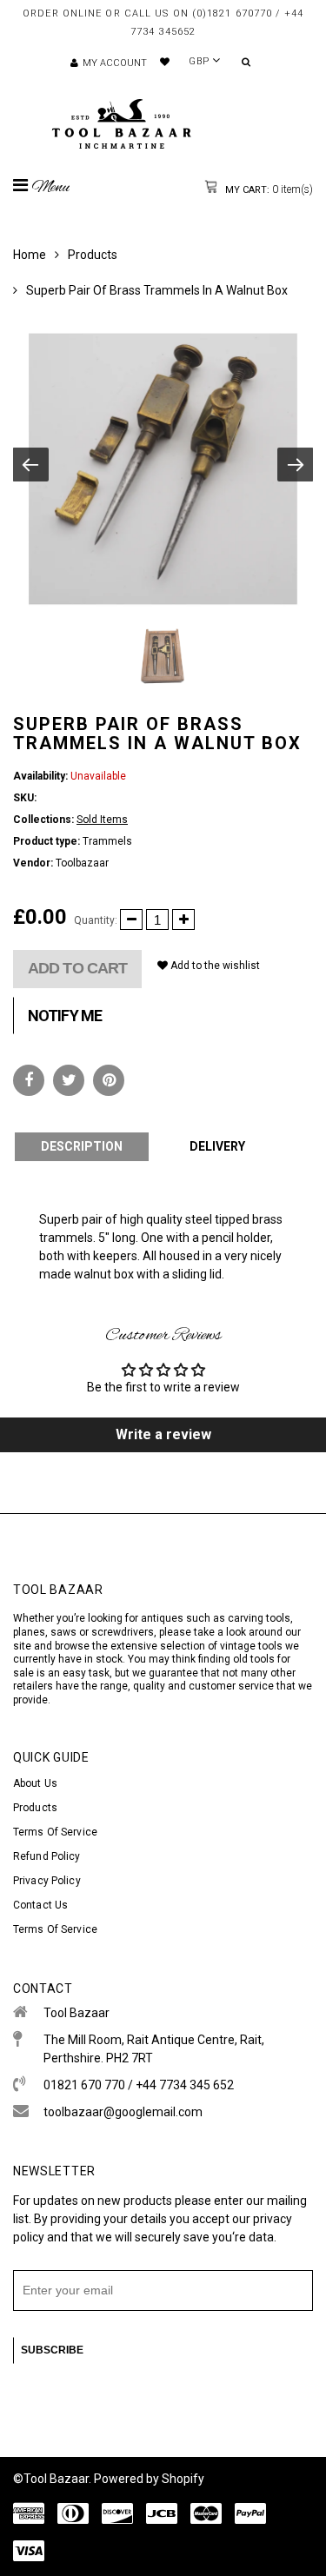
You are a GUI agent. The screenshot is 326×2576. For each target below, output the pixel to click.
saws (65, 1632)
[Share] (29, 1080)
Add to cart (77, 968)
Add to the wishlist (214, 966)
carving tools (259, 1618)
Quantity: (96, 920)
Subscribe (52, 2350)
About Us (35, 1783)
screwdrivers (123, 1632)
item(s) (268, 189)
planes (29, 1632)
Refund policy (47, 1856)
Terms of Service (55, 1832)
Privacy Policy (47, 1881)
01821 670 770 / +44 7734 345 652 (139, 2085)
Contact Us (40, 1905)
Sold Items (102, 820)
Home (30, 255)
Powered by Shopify (149, 2479)
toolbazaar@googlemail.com (123, 2112)
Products (93, 255)
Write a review (163, 1434)
